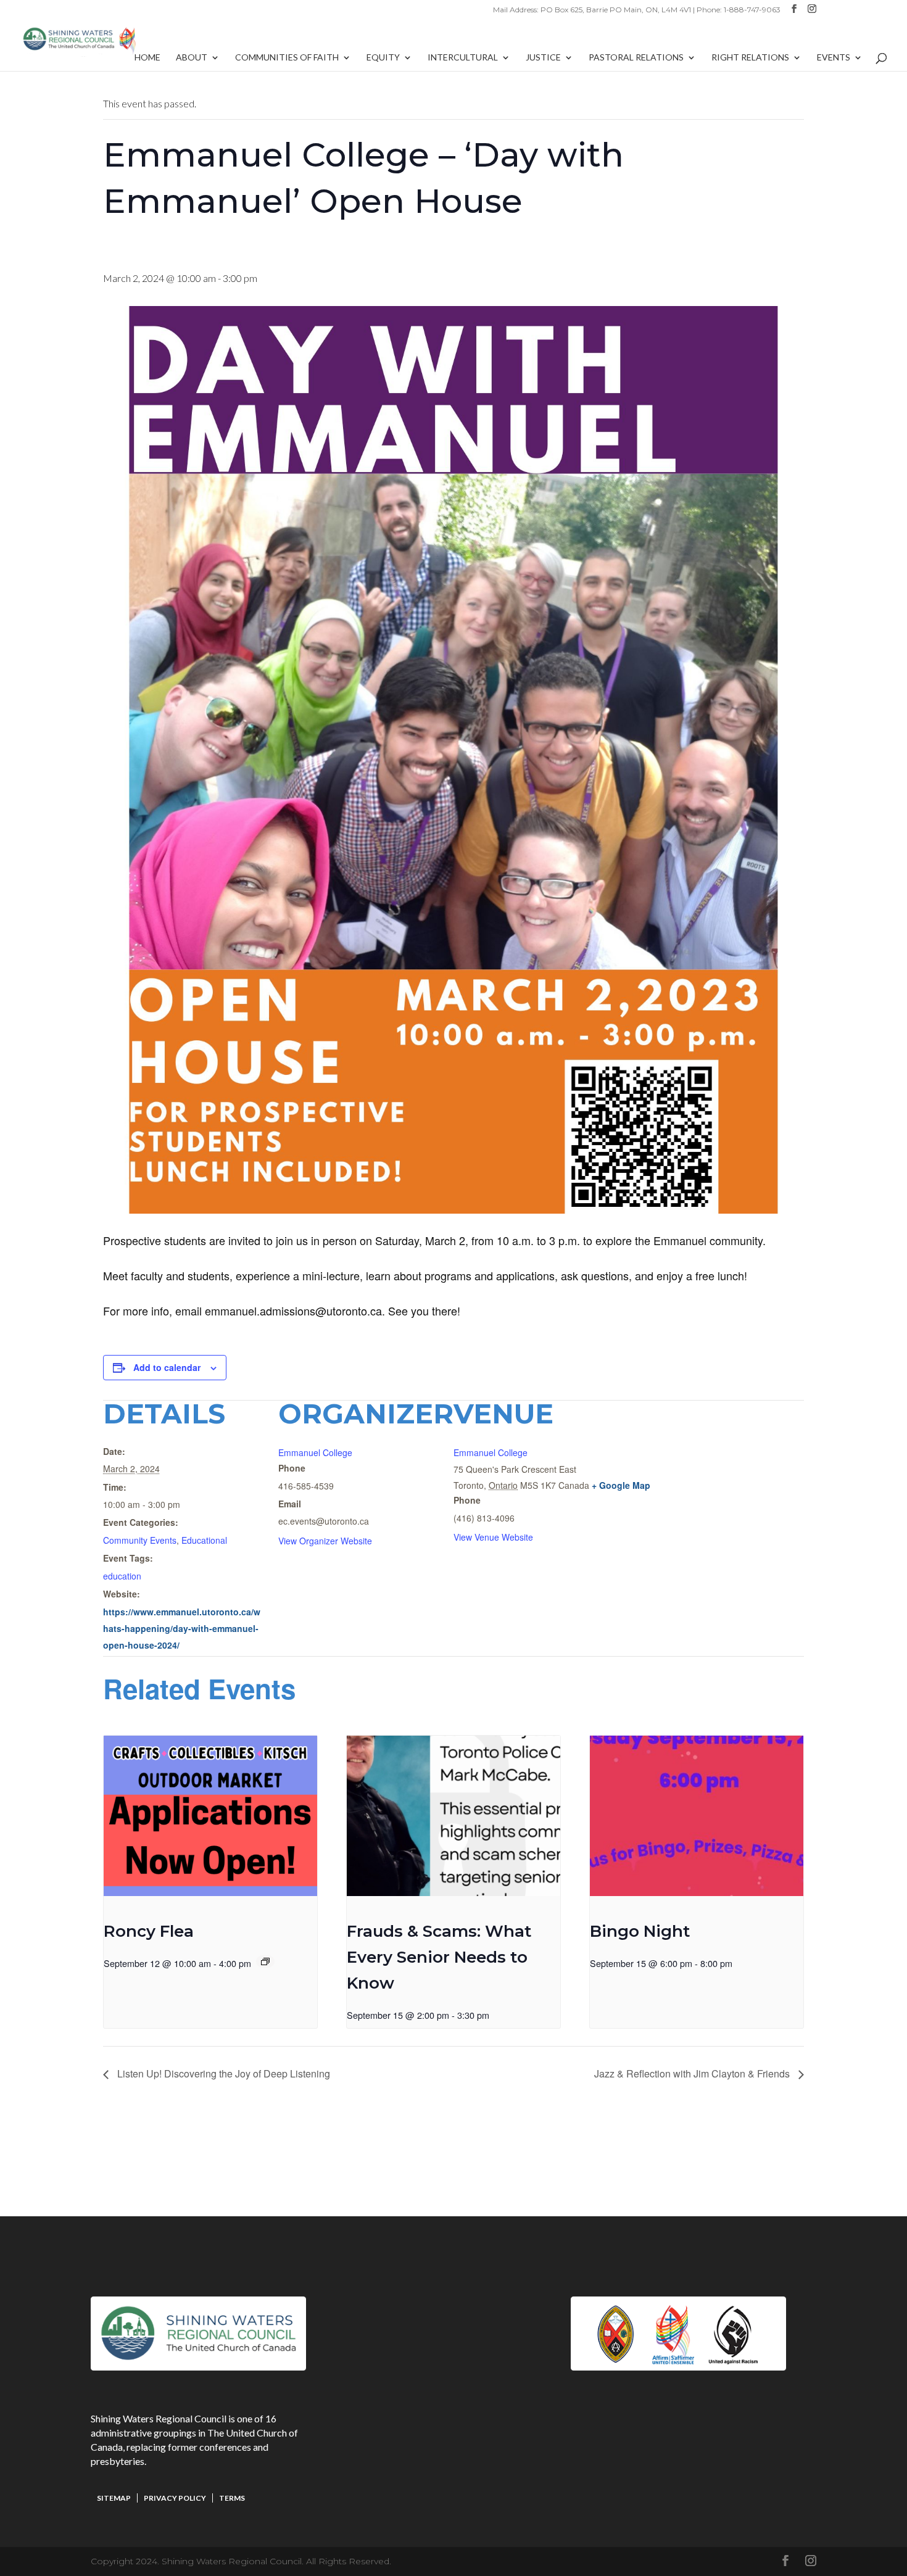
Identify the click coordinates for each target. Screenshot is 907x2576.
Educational (204, 1540)
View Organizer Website (325, 1541)
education (122, 1576)
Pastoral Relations (636, 58)
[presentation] (210, 1816)
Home (147, 58)
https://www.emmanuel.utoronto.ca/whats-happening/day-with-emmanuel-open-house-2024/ (182, 1628)
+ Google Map (621, 1485)
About (192, 58)
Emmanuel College (315, 1452)
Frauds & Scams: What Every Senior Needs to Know (439, 1957)
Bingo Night (640, 1931)
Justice (543, 58)
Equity (383, 58)
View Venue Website (493, 1537)
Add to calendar (167, 1367)
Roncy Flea (149, 1931)
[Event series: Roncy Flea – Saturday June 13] (265, 1961)
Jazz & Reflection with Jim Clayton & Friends (693, 2073)
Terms (232, 2498)
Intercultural (463, 58)
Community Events (140, 1540)
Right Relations (750, 58)
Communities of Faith (287, 58)
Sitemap (114, 2498)
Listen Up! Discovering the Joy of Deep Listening (222, 2073)
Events (834, 58)
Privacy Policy (175, 2498)
